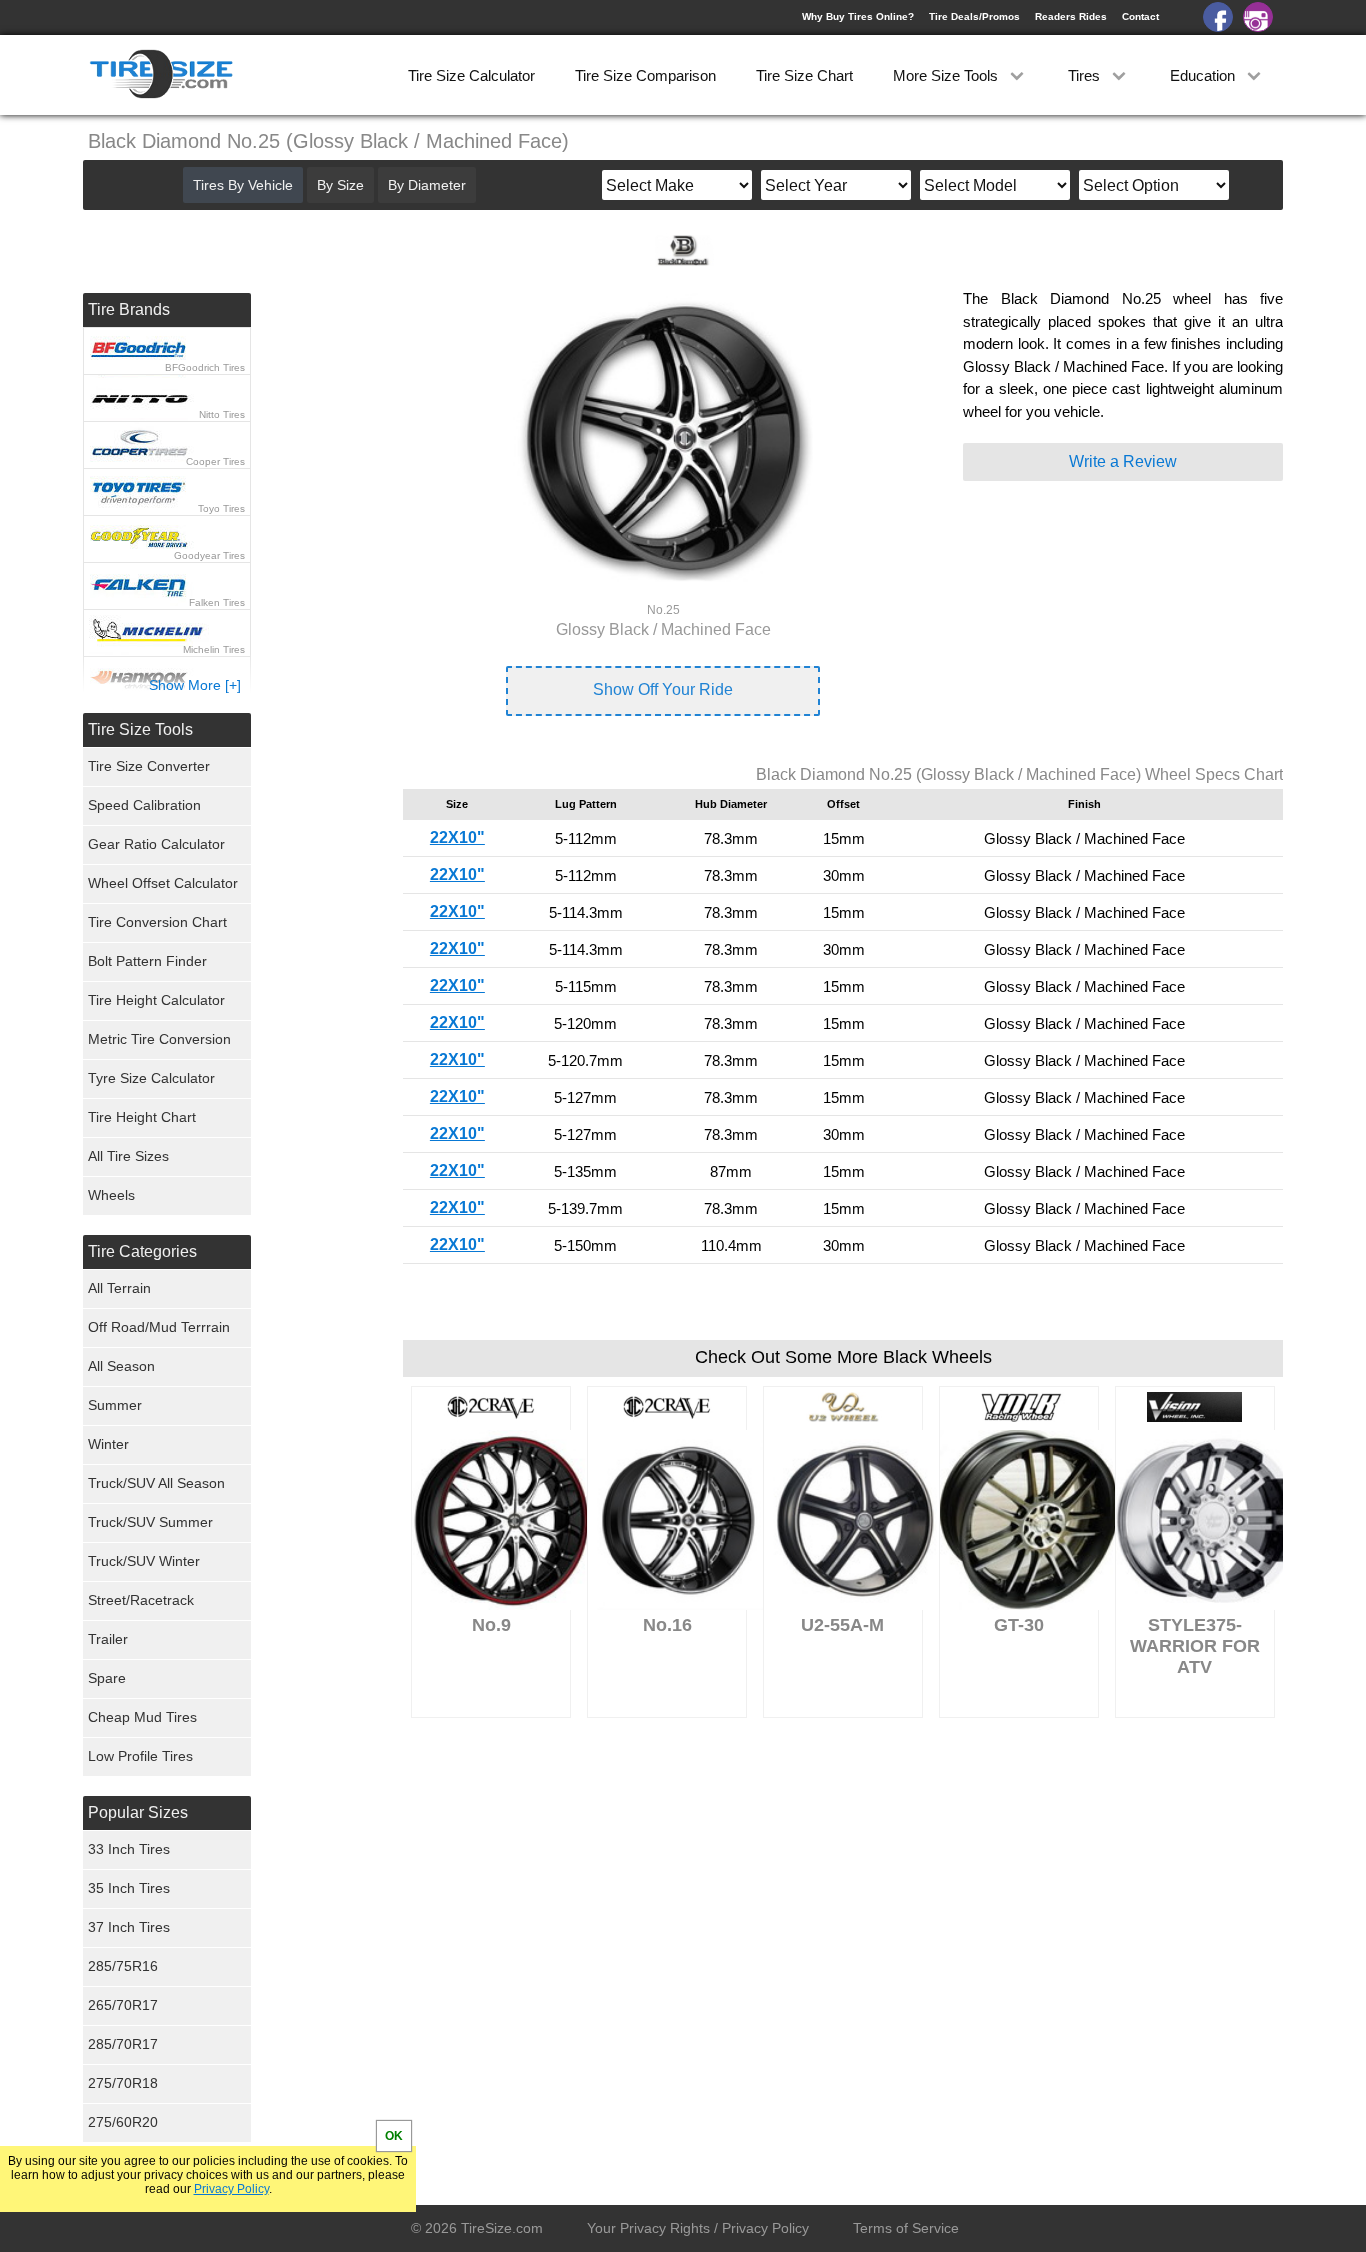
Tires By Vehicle (243, 185)
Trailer (108, 1639)
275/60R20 (123, 2122)
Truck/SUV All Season (156, 1483)
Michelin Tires (214, 649)
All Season (121, 1366)
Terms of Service (906, 2228)
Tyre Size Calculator (151, 1078)
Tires (1086, 75)
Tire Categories (142, 1251)
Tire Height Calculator (156, 1000)
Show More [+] (195, 685)
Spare (107, 1678)
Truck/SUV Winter (144, 1561)
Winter (108, 1444)
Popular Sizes (138, 1812)
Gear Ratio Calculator (156, 844)
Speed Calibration (144, 805)
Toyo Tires (221, 508)
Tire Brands (129, 309)
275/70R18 (123, 2083)
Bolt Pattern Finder (147, 961)
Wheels (111, 1195)
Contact (1140, 16)
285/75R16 (123, 1966)
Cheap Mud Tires (142, 1717)
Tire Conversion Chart (157, 922)
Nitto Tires (222, 414)
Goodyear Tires (209, 555)
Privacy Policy (231, 2189)
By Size (340, 185)
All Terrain (119, 1288)
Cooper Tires (215, 461)
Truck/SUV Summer (150, 1522)
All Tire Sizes (128, 1156)
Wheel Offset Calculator (163, 883)
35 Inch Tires (129, 1888)
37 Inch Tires (129, 1927)
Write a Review (1123, 461)
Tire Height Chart (142, 1117)
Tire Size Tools (140, 729)
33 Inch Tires (129, 1849)
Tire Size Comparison (645, 75)
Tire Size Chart (804, 75)
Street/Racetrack (141, 1600)
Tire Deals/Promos (974, 16)
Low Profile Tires (140, 1756)
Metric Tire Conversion (159, 1039)
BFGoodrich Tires (205, 367)
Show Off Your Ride (663, 689)
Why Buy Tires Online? (858, 16)
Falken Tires (217, 602)
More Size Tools (947, 75)
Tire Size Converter (149, 766)
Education (1204, 75)
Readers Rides (1071, 16)
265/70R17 (123, 2005)
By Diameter (427, 185)
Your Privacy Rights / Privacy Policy (698, 2228)
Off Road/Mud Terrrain (159, 1327)
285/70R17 (123, 2044)
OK (394, 2136)
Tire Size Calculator (471, 75)
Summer (115, 1405)
